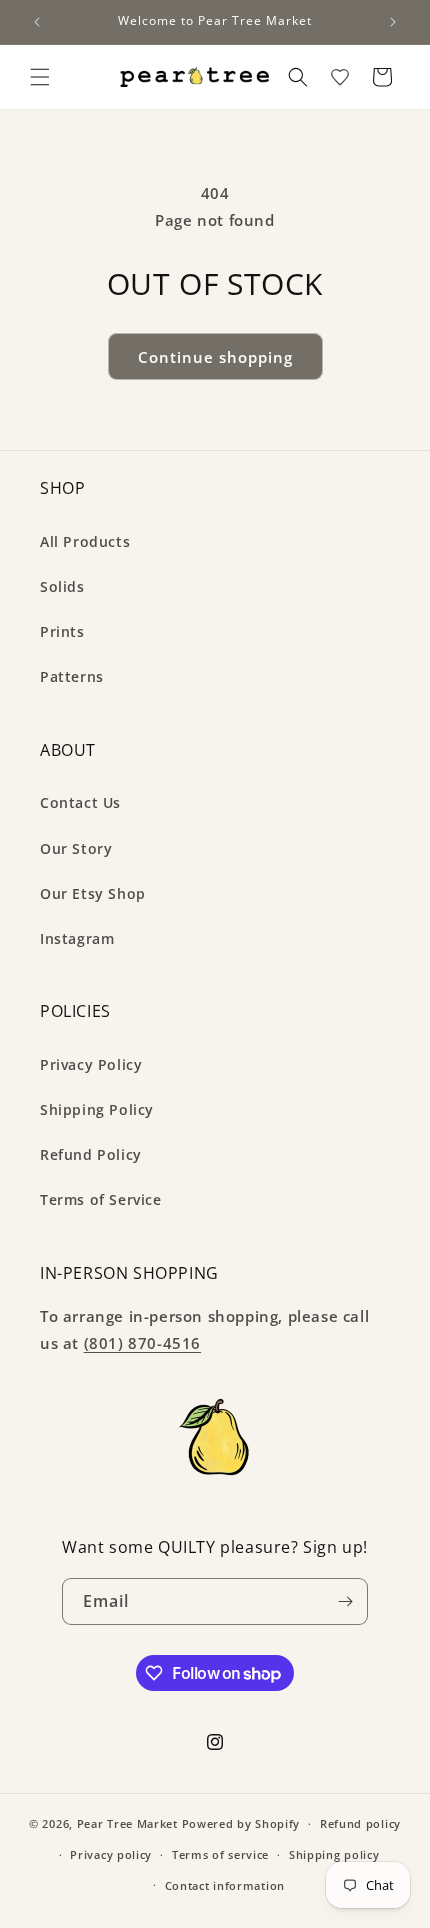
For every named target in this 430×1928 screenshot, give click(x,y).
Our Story (76, 848)
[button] (40, 77)
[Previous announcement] (37, 22)
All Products (85, 541)
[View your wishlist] (340, 77)
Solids (62, 586)
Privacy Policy (91, 1064)
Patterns (72, 676)
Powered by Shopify (241, 1823)
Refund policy (360, 1823)
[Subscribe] (345, 1601)
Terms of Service (101, 1199)
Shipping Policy (97, 1109)
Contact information (225, 1885)
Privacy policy (111, 1854)
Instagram (77, 938)
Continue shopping (215, 357)
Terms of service (220, 1854)
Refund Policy (91, 1154)
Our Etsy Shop (93, 893)
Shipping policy (334, 1854)
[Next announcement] (393, 22)
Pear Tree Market (127, 1823)
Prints (62, 631)
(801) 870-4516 (142, 1343)
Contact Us (80, 802)
